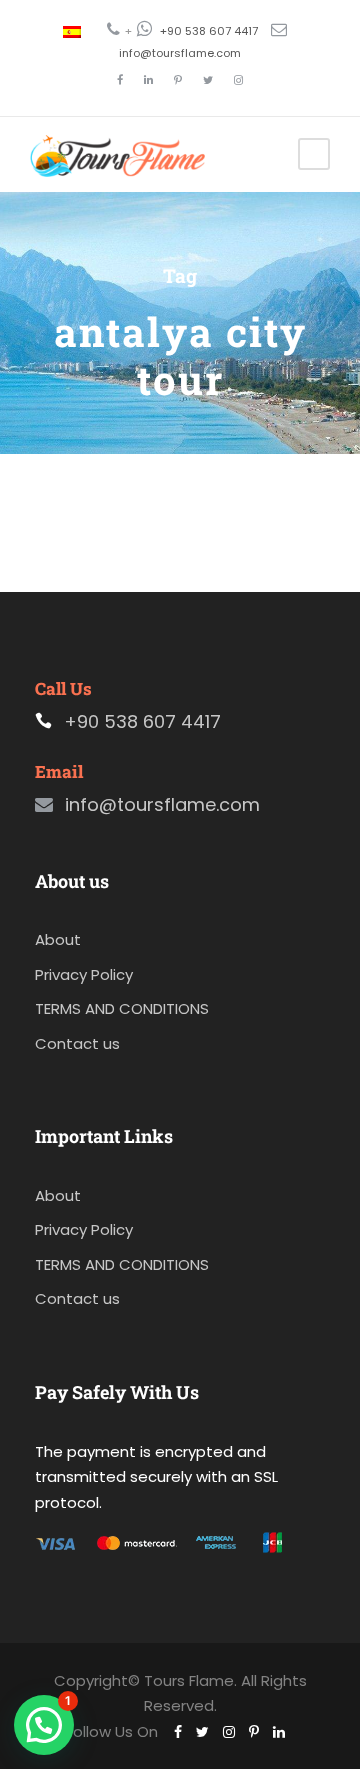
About (58, 939)
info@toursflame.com (180, 53)
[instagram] (238, 80)
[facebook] (120, 80)
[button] (44, 1725)
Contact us (77, 1043)
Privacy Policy (84, 974)
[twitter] (208, 80)
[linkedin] (148, 80)
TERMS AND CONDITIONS (122, 1008)
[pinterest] (178, 80)
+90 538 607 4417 (209, 31)
